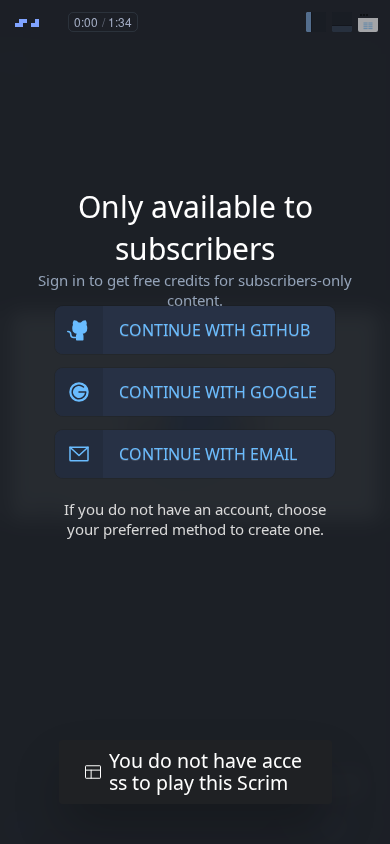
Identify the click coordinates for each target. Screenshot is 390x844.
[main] (195, 422)
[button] (316, 22)
